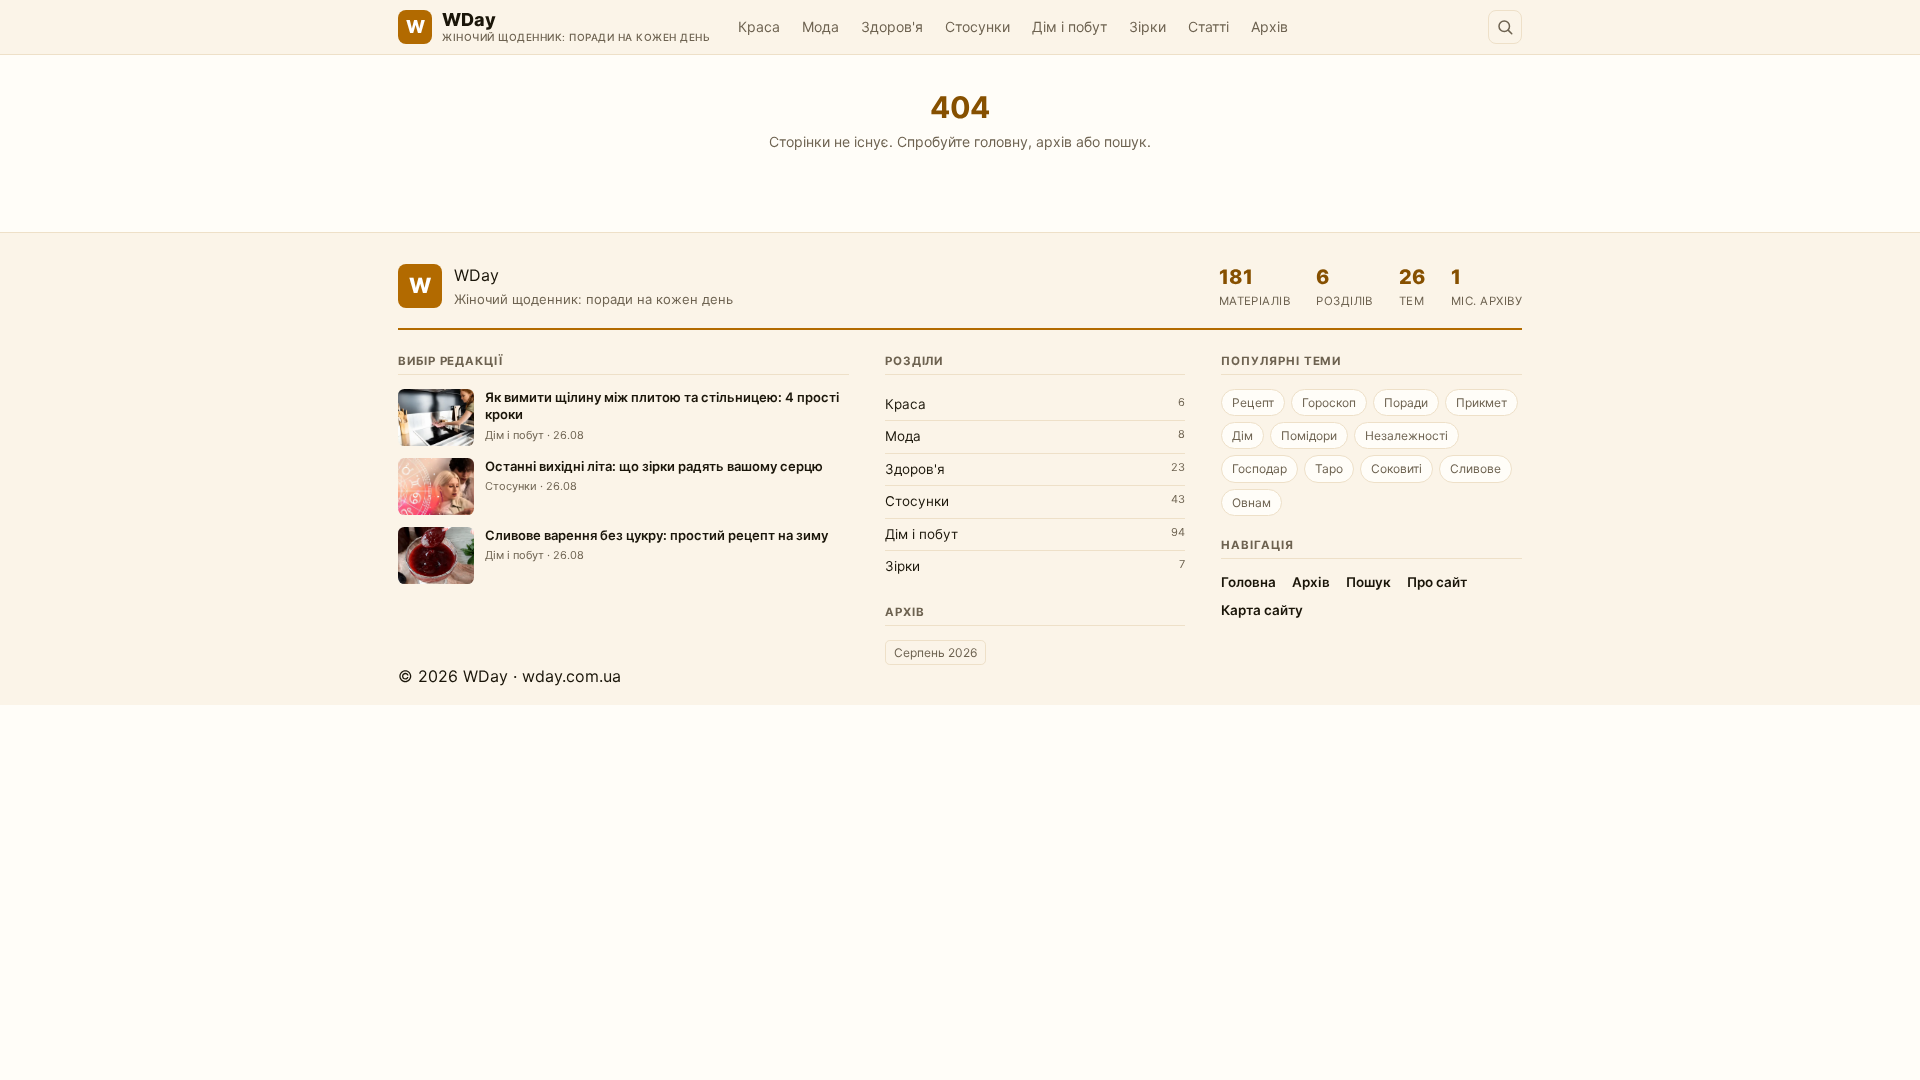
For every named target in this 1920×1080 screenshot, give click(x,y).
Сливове (1475, 468)
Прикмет (1481, 402)
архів (1054, 141)
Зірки (1147, 26)
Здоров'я (892, 26)
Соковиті (1396, 468)
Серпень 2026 (935, 652)
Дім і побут (1069, 26)
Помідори (1309, 435)
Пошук (1368, 582)
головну (1001, 141)
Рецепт (1253, 402)
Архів (1269, 26)
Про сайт (1437, 582)
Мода (820, 26)
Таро (1329, 468)
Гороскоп (1329, 402)
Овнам (1251, 502)
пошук (1125, 141)
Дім (1242, 435)
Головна (1248, 582)
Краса (759, 26)
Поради (1406, 402)
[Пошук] (1505, 27)
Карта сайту (1262, 610)
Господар (1259, 468)
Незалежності (1406, 435)
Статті (1208, 26)
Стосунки (977, 26)
